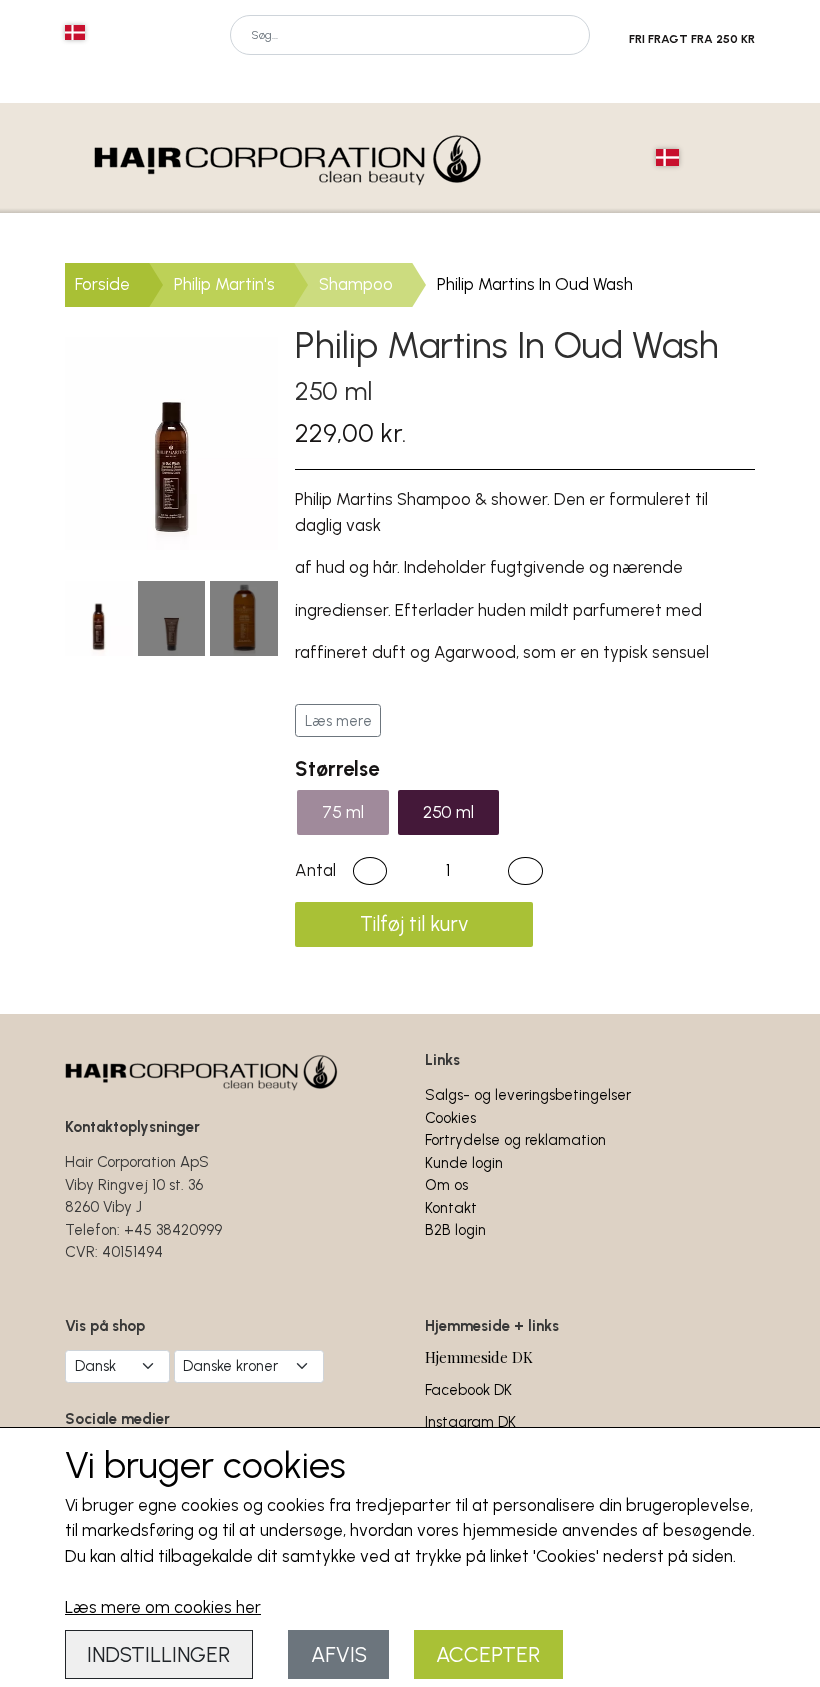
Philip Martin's (224, 284)
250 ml (448, 812)
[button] (370, 871)
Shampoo (356, 284)
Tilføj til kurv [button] (414, 924)
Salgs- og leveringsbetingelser (528, 1095)
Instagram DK (470, 1422)
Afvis (339, 1654)
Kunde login (464, 1163)
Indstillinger (158, 1654)
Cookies (450, 1118)
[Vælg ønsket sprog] (75, 32)
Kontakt (451, 1208)
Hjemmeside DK (479, 1357)
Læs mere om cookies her (163, 1607)
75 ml (343, 812)
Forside (102, 284)
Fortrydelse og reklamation (515, 1140)
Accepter (488, 1654)
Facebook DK (468, 1390)
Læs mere (338, 721)
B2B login (455, 1230)
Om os (446, 1185)
